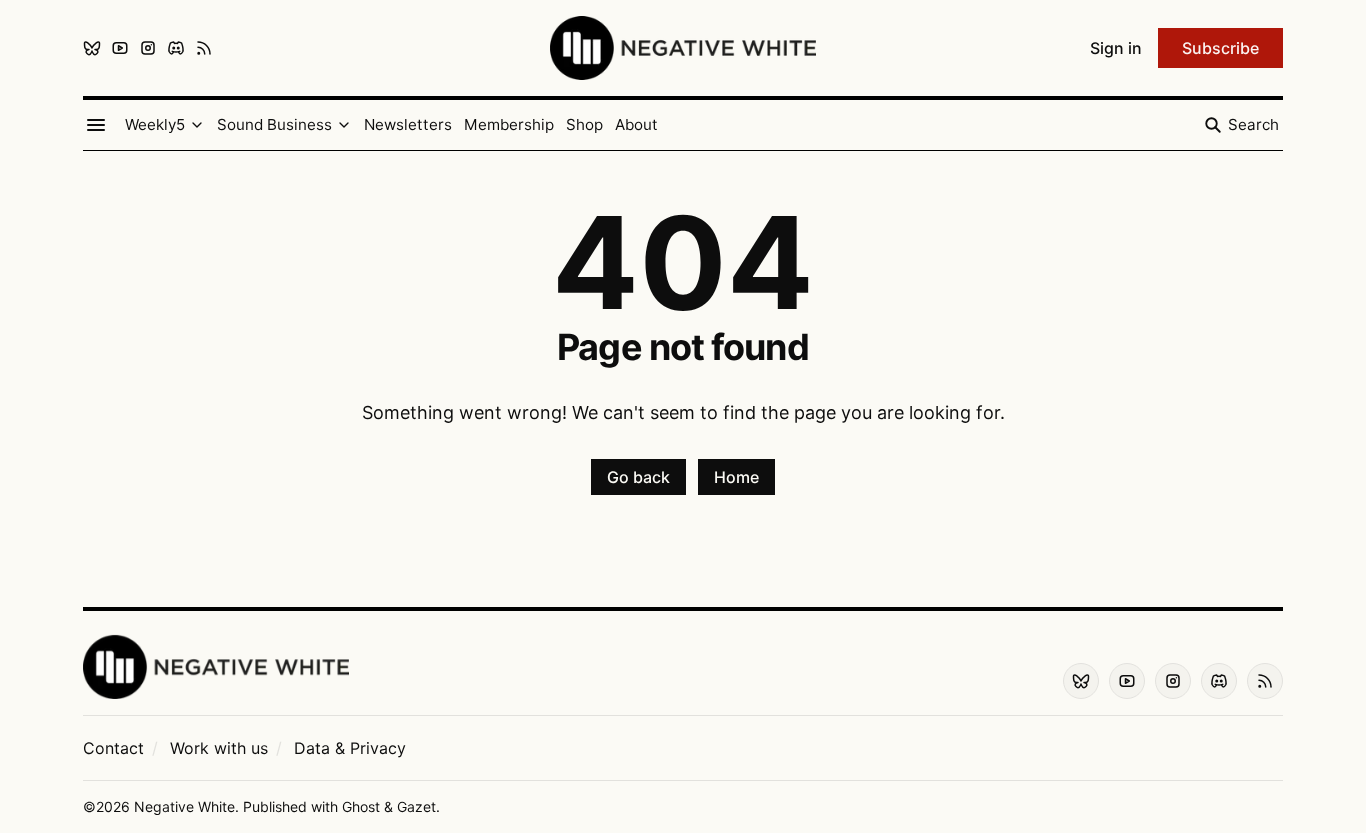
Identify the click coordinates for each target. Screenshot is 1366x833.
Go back (638, 477)
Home (736, 477)
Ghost (361, 806)
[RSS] (204, 48)
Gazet (416, 806)
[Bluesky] (92, 48)
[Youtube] (120, 48)
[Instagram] (148, 48)
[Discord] (176, 48)
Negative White (184, 806)
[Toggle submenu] (197, 125)
